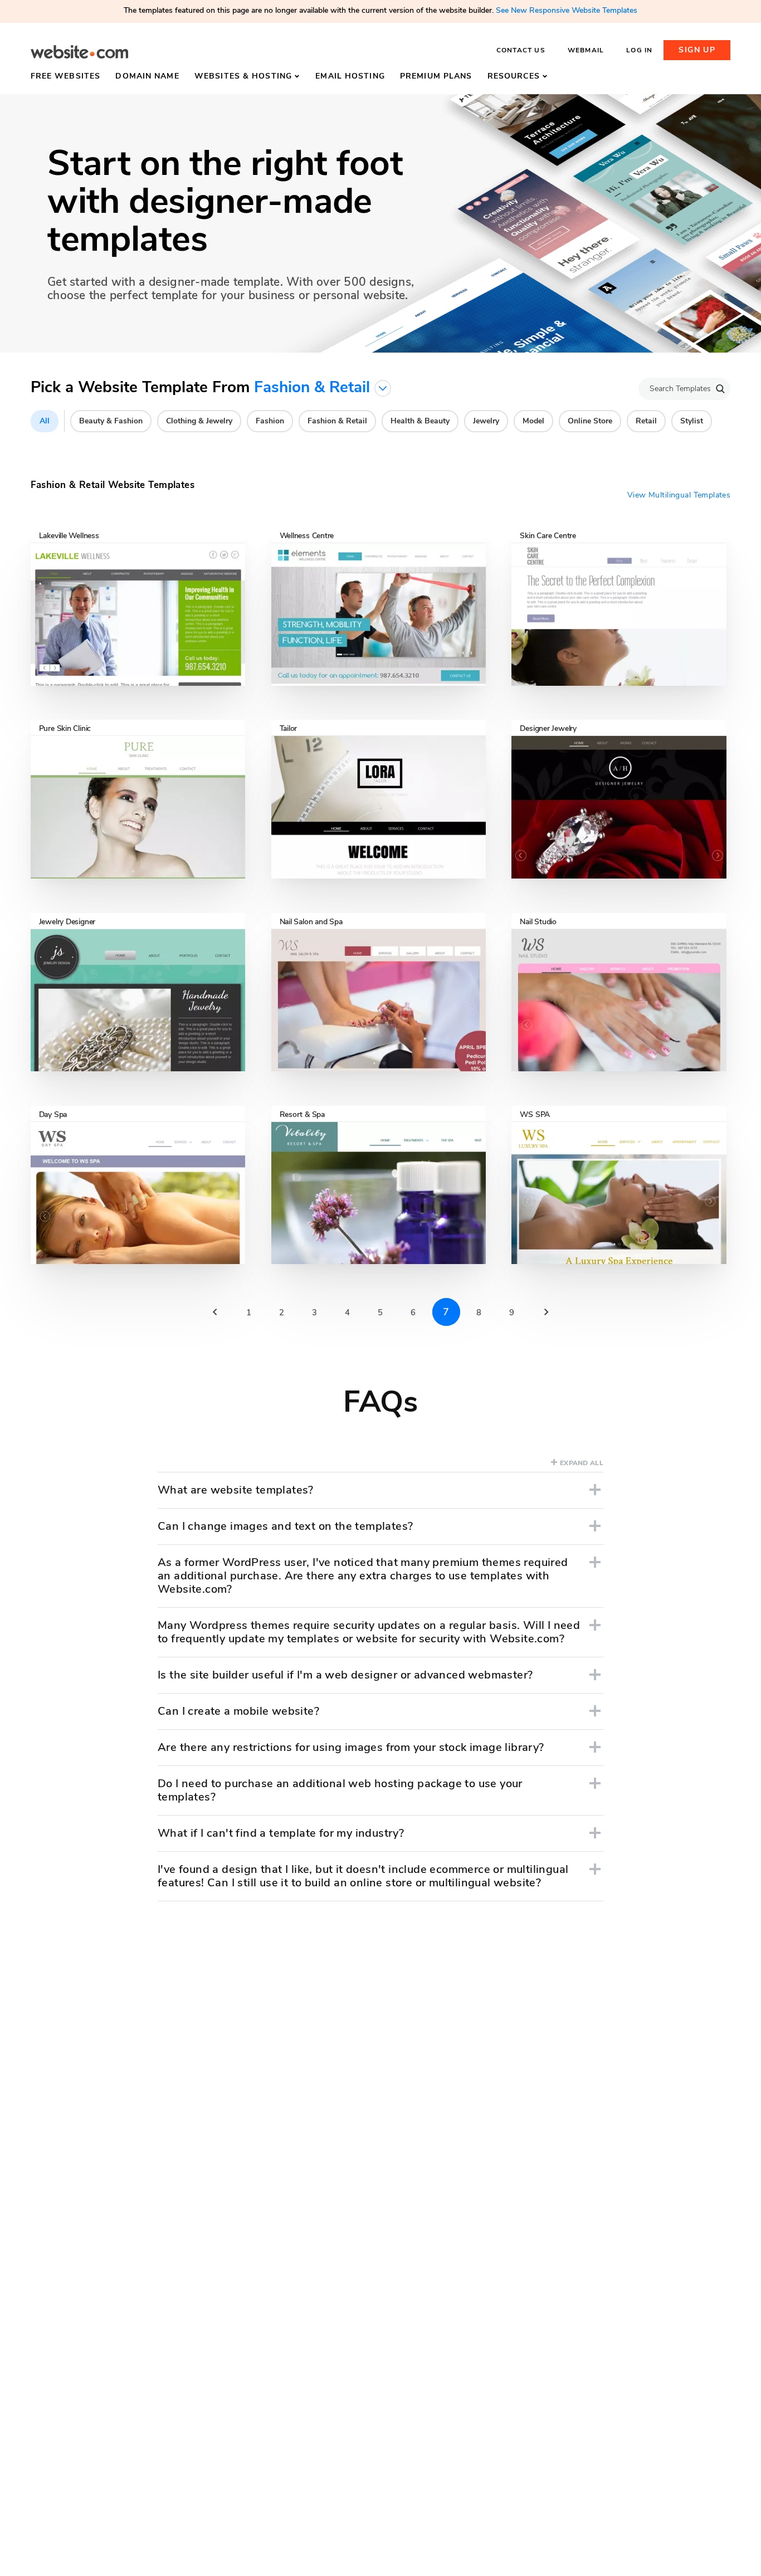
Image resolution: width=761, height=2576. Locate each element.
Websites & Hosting (243, 76)
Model (533, 421)
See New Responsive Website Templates (567, 10)
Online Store (590, 421)
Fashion (270, 421)
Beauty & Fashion (111, 421)
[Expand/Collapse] (595, 1490)
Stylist (692, 421)
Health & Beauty (420, 421)
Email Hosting (350, 76)
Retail (646, 421)
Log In (639, 50)
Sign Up (697, 50)
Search (720, 389)
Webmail (586, 50)
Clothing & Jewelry (199, 421)
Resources (514, 76)
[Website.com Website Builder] (79, 52)
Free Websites (66, 76)
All (45, 421)
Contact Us (521, 50)
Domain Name (147, 76)
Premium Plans (436, 76)
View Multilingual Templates (679, 495)
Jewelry (486, 421)
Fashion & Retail (337, 421)
